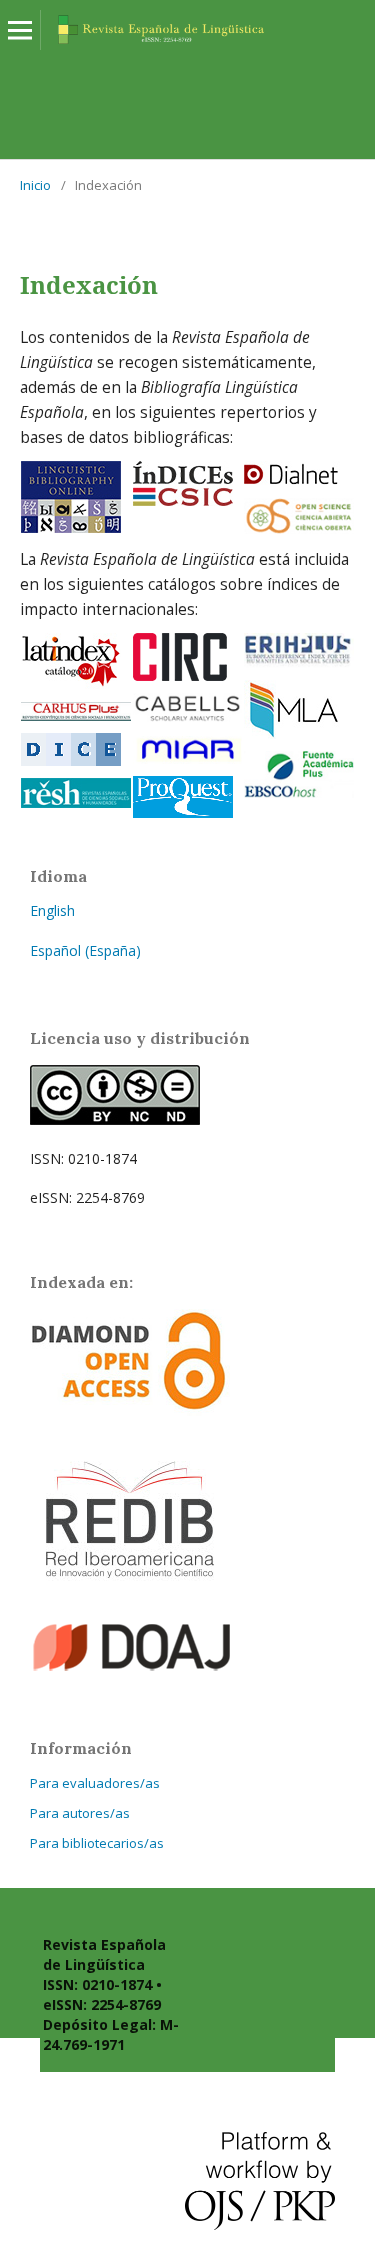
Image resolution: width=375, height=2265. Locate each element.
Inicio (35, 185)
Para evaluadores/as (95, 1783)
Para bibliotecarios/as (97, 1843)
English (52, 910)
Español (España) (85, 950)
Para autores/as (80, 1813)
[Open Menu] (20, 30)
